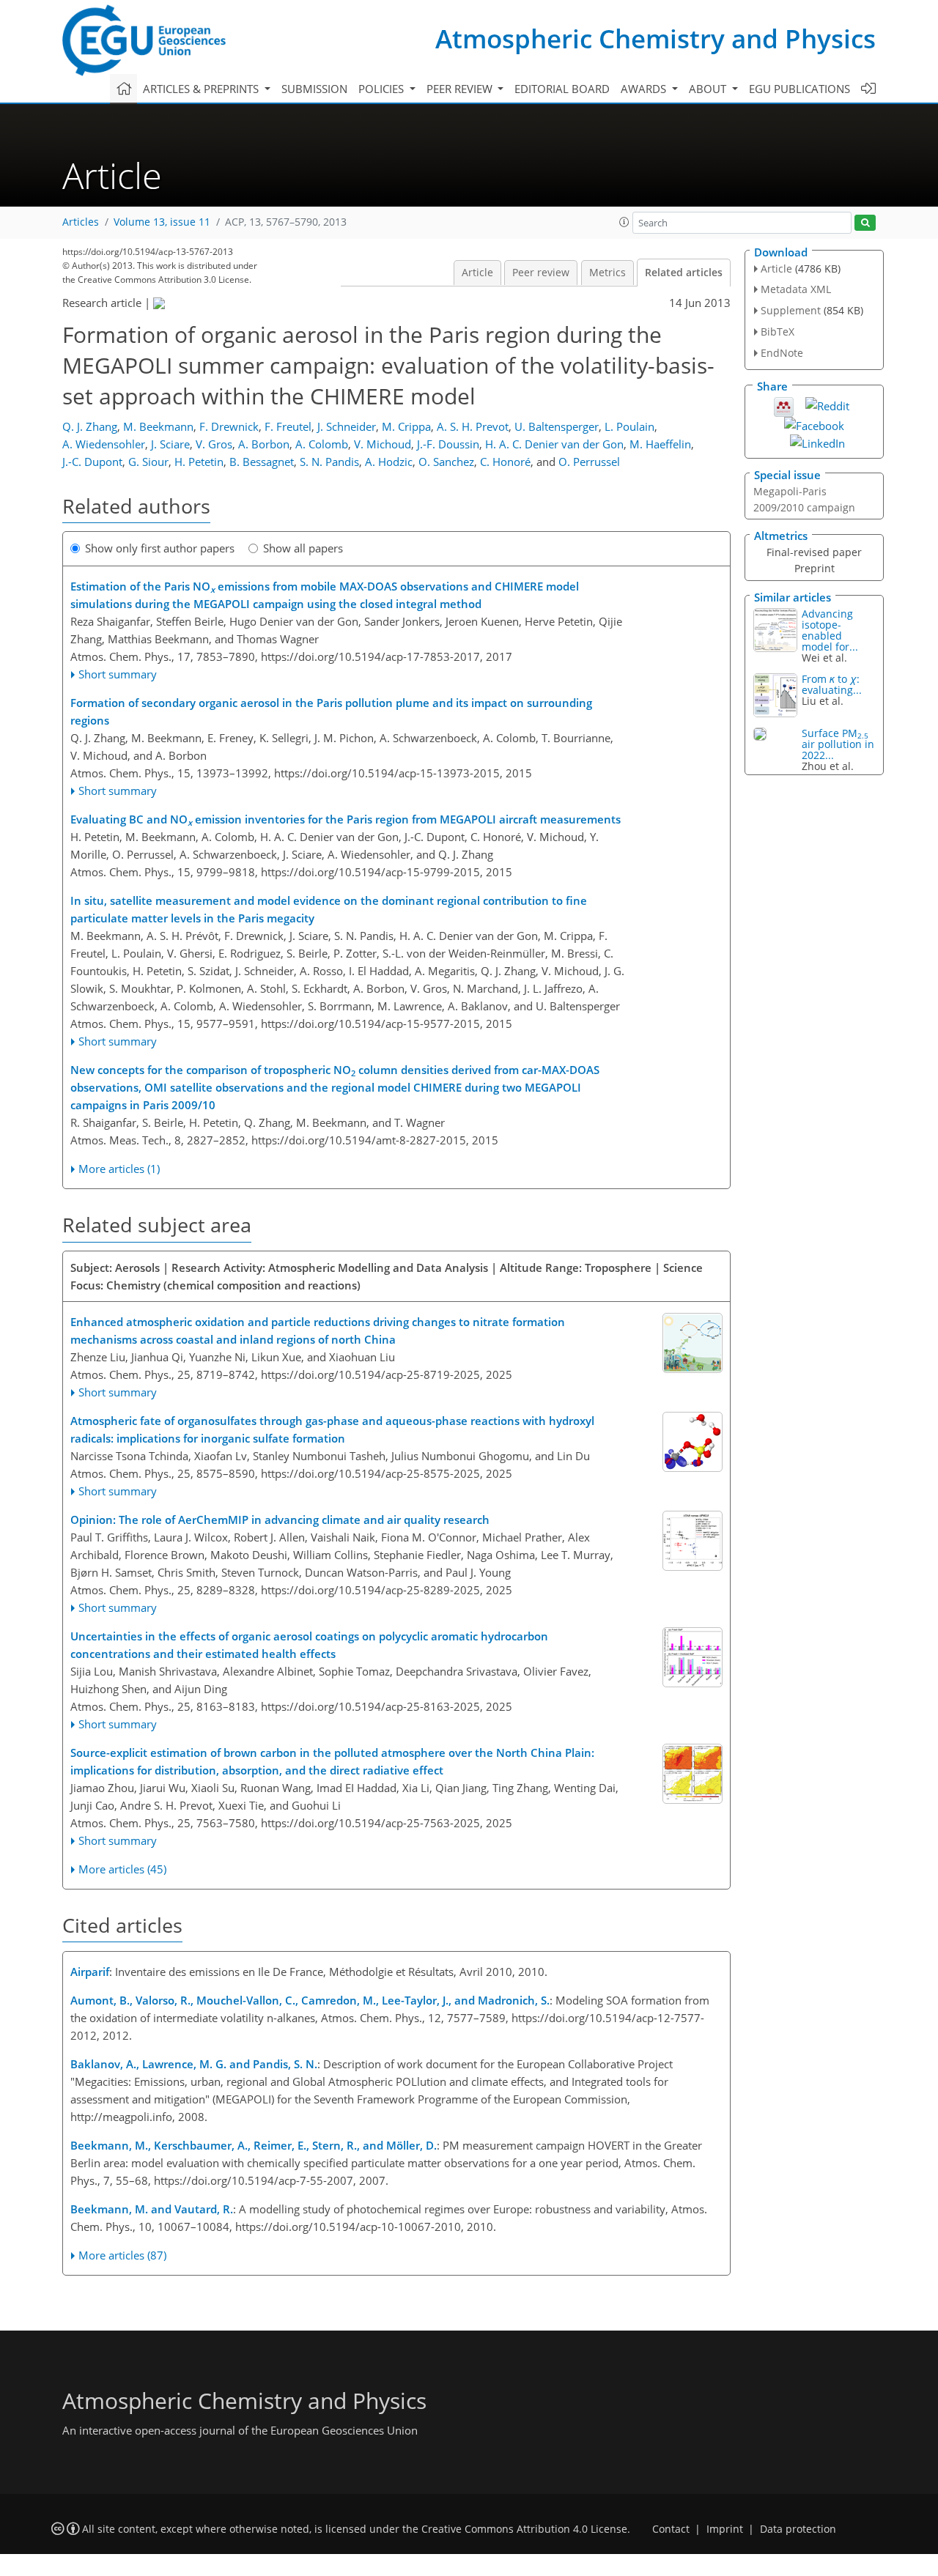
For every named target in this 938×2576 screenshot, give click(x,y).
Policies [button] (383, 89)
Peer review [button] (461, 89)
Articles (81, 222)
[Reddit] (827, 404)
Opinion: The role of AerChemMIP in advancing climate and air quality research (280, 1520)
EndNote (782, 353)
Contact (671, 2529)
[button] (624, 222)
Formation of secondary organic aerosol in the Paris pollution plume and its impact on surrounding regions (331, 711)
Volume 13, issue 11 (162, 222)
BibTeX (778, 332)
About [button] (709, 89)
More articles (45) (122, 1869)
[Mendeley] (784, 405)
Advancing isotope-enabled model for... (830, 630)
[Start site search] (865, 223)
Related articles (684, 273)
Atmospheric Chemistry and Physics (656, 38)
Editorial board (562, 89)
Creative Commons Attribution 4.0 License (524, 2529)
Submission (314, 89)
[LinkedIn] (817, 442)
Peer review (541, 273)
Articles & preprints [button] (202, 89)
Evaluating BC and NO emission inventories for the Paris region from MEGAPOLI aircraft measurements (346, 820)
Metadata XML (796, 289)
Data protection (798, 2529)
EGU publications (799, 89)
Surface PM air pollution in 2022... (838, 744)
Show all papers (303, 548)
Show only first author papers (160, 548)
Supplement (791, 310)
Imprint (725, 2529)
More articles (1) (119, 1169)
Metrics (608, 273)
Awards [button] (645, 89)
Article (477, 273)
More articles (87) (122, 2255)
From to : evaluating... (832, 684)
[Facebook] (814, 424)
